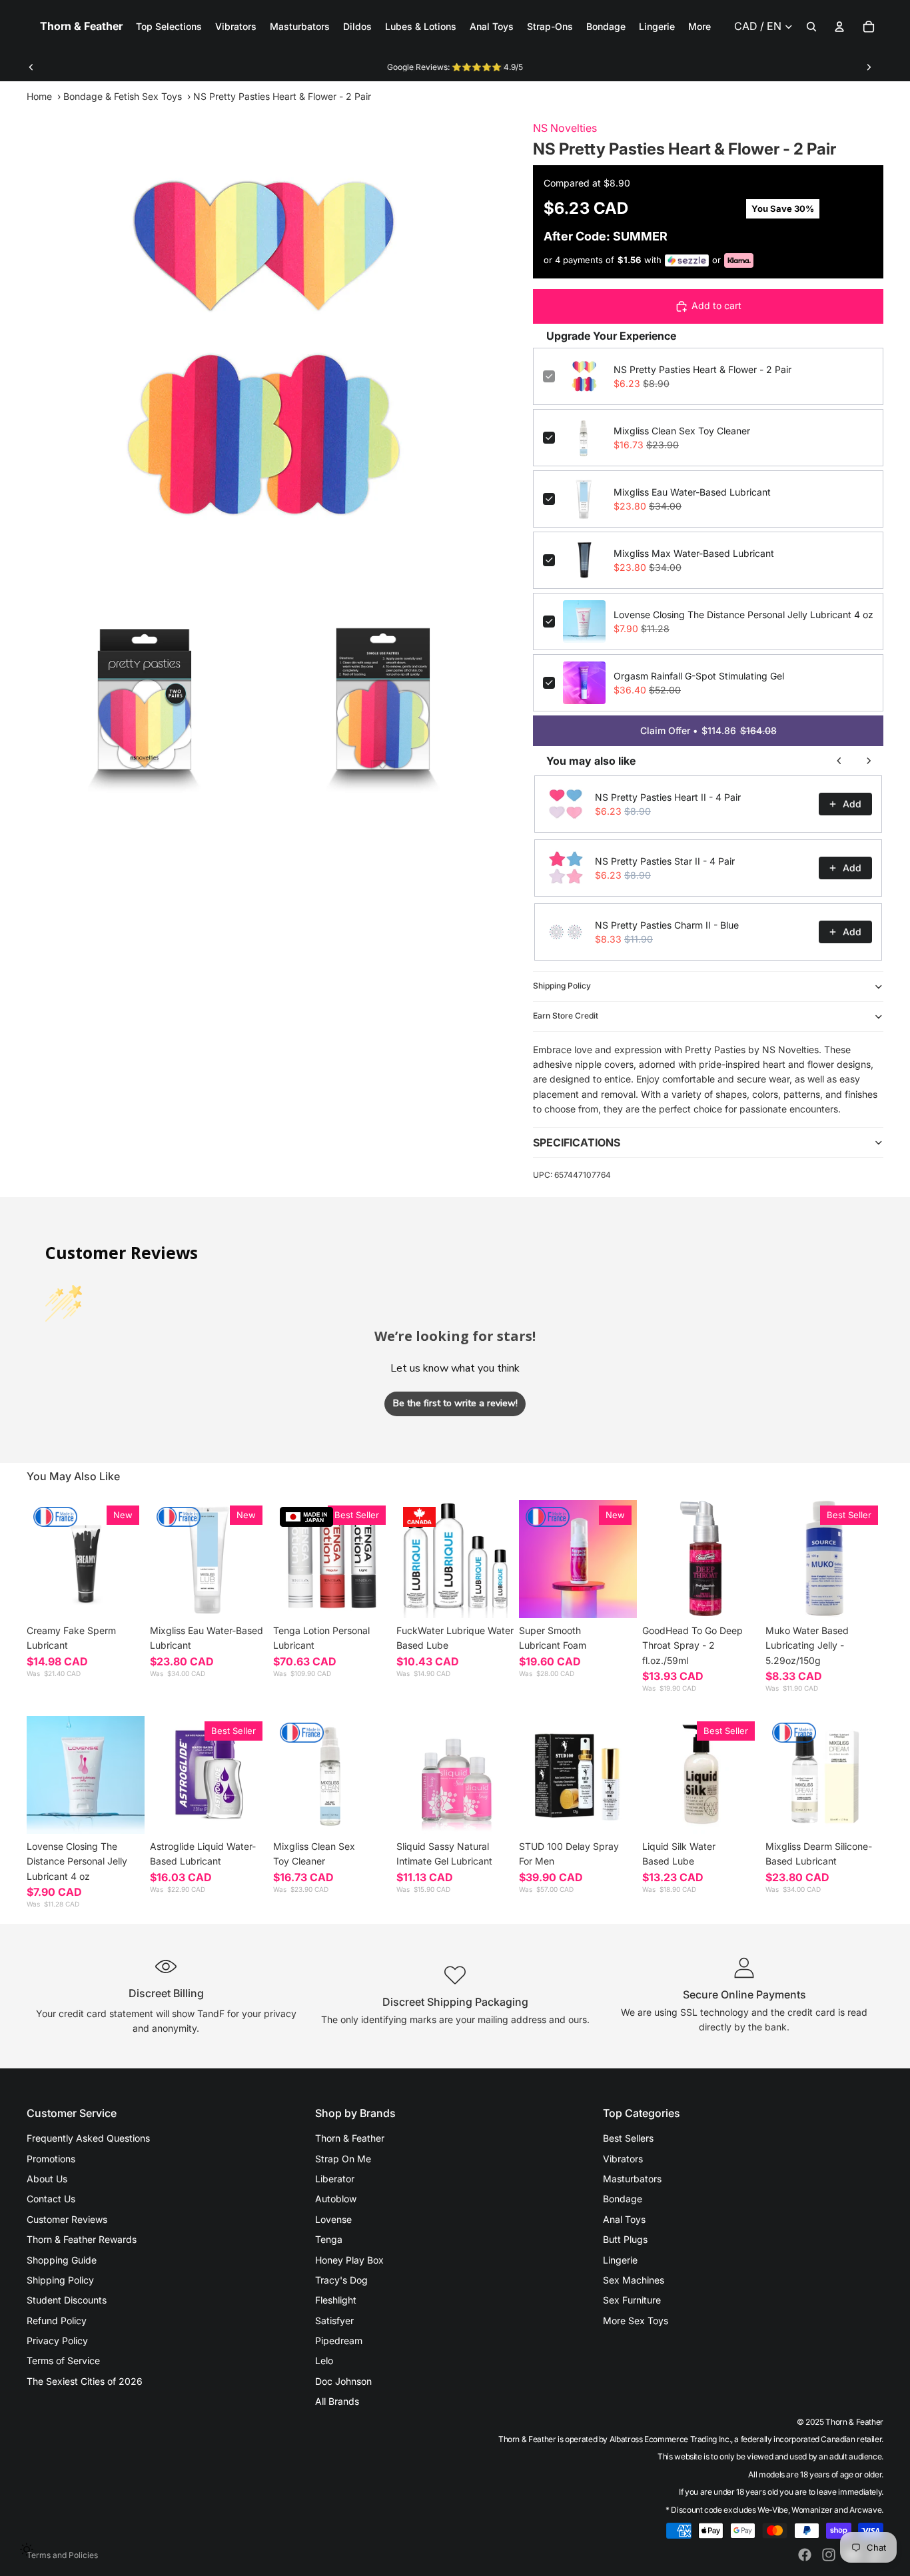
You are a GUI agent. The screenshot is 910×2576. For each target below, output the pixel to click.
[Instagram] (829, 2555)
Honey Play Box (349, 2260)
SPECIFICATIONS (577, 1142)
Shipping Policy (562, 986)
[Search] (811, 27)
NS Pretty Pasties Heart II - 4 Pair (668, 797)
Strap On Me (343, 2159)
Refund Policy (57, 2321)
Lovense (333, 2219)
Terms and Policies (62, 2555)
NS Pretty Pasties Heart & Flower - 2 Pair (702, 369)
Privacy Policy (57, 2341)
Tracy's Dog (341, 2280)
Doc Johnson (343, 2381)
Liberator (335, 2179)
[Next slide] (869, 67)
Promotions (51, 2159)
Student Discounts (67, 2300)
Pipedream (339, 2341)
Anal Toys (624, 2219)
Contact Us (51, 2199)
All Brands (337, 2401)
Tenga (329, 2239)
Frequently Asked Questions (88, 2138)
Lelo (324, 2361)
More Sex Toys (636, 2321)
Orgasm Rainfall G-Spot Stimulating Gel (699, 676)
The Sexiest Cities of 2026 (85, 2381)
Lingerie (620, 2260)
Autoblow (336, 2199)
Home (39, 96)
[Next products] (869, 761)
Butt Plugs (625, 2239)
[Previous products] (839, 761)
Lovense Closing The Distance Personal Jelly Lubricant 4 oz (743, 615)
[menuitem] (699, 27)
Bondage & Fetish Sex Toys (123, 96)
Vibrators (623, 2159)
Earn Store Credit (566, 1016)
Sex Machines (634, 2280)
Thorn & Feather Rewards (82, 2239)
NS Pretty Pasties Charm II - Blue (667, 925)
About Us (47, 2179)
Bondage (623, 2199)
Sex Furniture (632, 2300)
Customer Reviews (67, 2219)
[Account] (839, 27)
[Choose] (124, 1597)
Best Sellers (628, 2138)
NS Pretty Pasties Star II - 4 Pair (665, 861)
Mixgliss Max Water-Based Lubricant (694, 553)
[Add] (247, 1597)
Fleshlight (336, 2300)
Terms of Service (63, 2361)
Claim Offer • (708, 730)
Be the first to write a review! (455, 1403)
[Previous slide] (31, 67)
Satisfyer (334, 2321)
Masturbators (632, 2179)
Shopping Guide (62, 2260)
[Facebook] (805, 2555)
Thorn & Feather (350, 2138)
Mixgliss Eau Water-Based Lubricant (692, 492)
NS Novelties (565, 128)
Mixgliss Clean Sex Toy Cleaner (682, 431)
